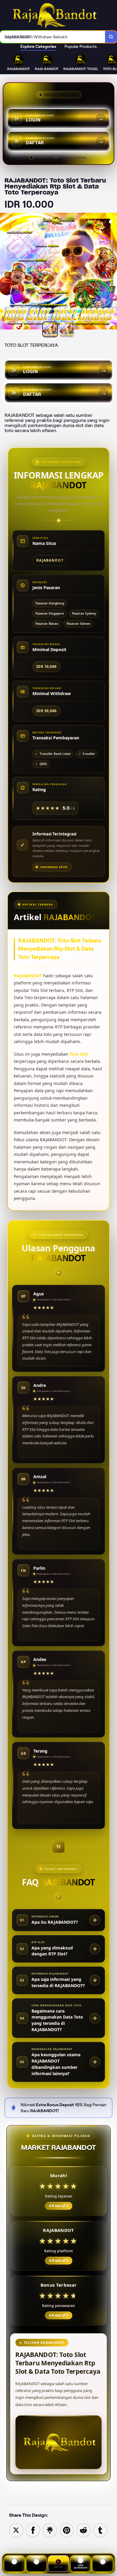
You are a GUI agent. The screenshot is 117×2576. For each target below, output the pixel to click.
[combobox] (53, 37)
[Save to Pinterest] (67, 2530)
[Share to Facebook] (33, 2530)
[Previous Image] (5, 272)
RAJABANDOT (28, 976)
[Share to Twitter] (16, 2530)
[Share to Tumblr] (100, 2530)
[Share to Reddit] (83, 2530)
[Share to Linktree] (50, 2530)
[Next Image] (112, 272)
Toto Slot (79, 1054)
